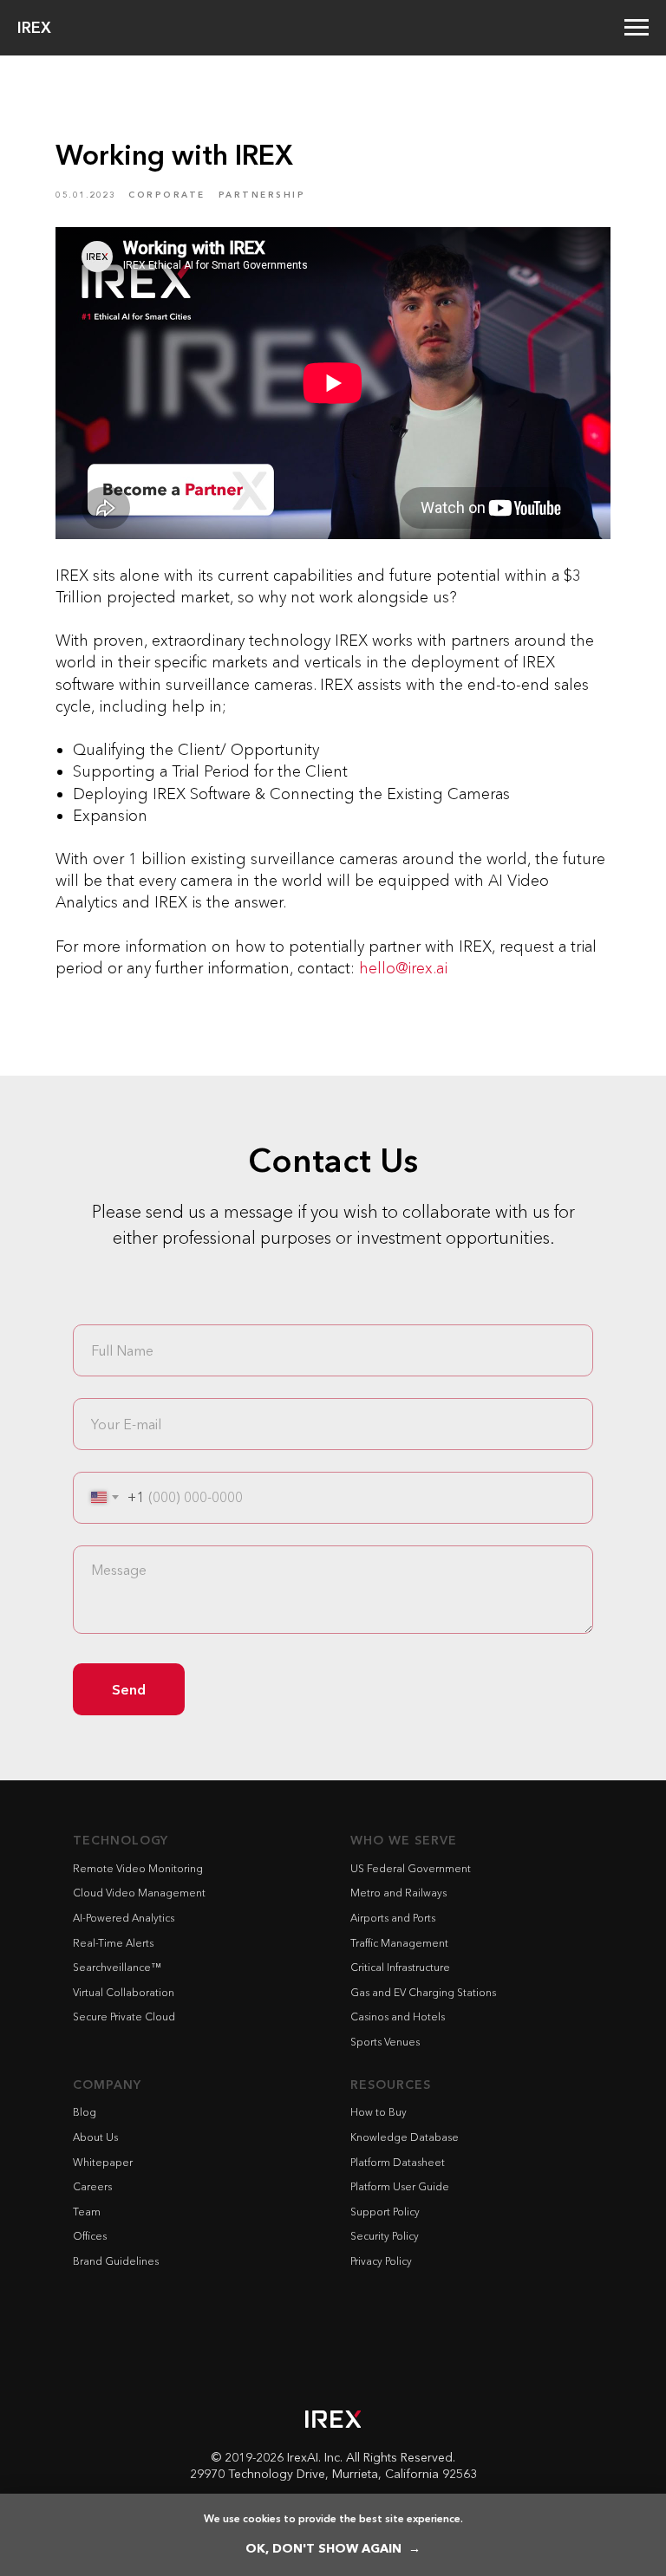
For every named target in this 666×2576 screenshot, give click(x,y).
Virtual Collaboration (124, 1992)
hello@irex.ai (403, 968)
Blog (85, 2112)
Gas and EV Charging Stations (423, 1992)
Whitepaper (103, 2162)
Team (87, 2212)
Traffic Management (399, 1943)
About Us (95, 2137)
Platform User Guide (400, 2186)
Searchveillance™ (117, 1967)
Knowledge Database (405, 2137)
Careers (92, 2186)
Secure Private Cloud (124, 2017)
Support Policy (385, 2212)
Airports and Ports (393, 1918)
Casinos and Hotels (398, 2017)
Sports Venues (385, 2042)
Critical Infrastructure (400, 1967)
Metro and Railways (398, 1893)
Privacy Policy (381, 2261)
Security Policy (385, 2236)
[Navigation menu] (637, 28)
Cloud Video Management (139, 1893)
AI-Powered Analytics (124, 1918)
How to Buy (379, 2112)
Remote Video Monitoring (138, 1868)
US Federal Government (411, 1868)
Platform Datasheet (398, 2162)
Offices (90, 2236)
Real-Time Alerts (113, 1943)
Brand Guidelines (116, 2261)
